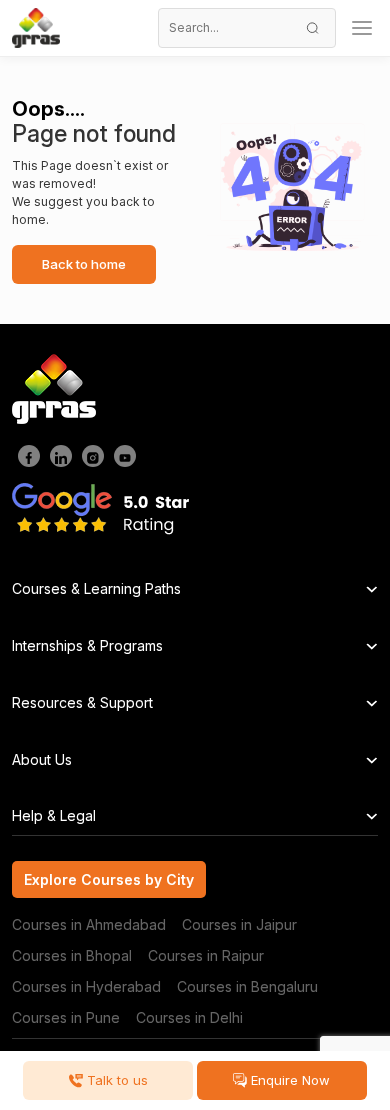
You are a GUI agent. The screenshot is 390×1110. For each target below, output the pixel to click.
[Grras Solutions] (36, 28)
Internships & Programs (87, 645)
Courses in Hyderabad (86, 986)
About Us (42, 759)
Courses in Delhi (189, 1017)
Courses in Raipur (206, 955)
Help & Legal (54, 815)
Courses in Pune (66, 1017)
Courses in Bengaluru (247, 986)
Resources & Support (82, 702)
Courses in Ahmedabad (89, 924)
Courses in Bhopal (72, 955)
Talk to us (115, 1080)
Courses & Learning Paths (96, 588)
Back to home (84, 264)
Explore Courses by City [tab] (109, 879)
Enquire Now (288, 1080)
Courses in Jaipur (239, 924)
